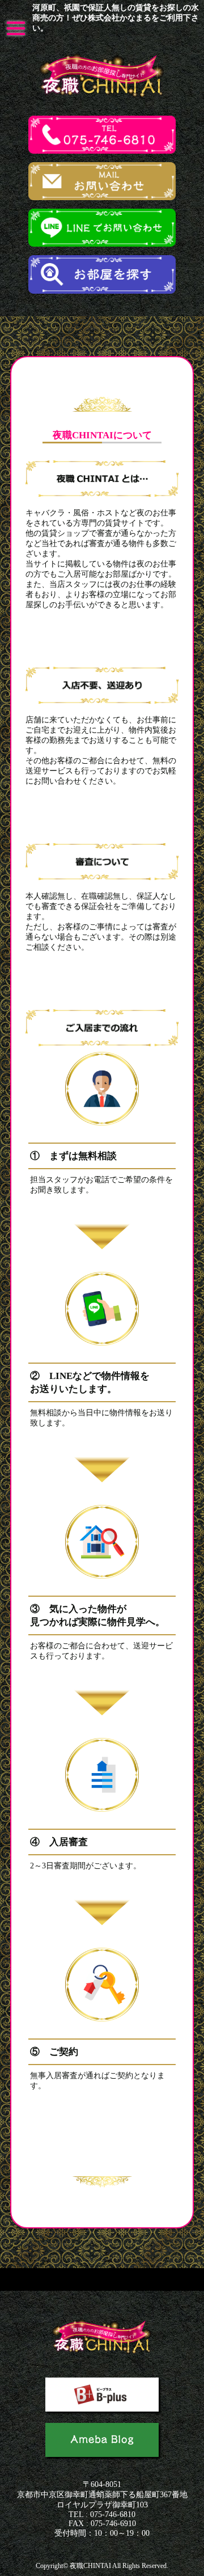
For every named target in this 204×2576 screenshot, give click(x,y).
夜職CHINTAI (90, 2566)
